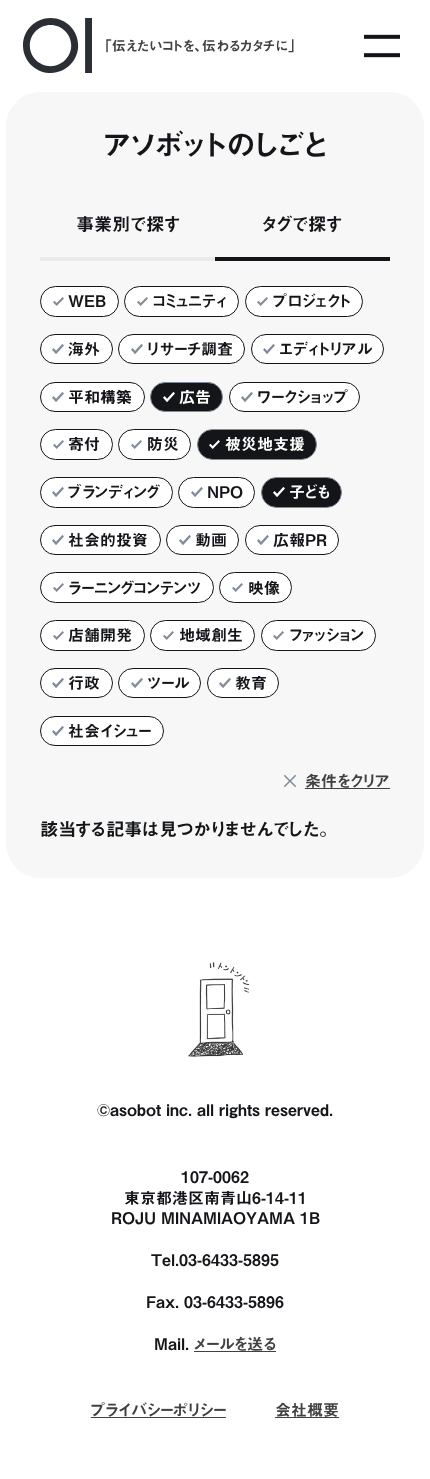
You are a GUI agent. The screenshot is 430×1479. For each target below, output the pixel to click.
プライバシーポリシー (158, 1410)
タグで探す (302, 224)
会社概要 (307, 1410)
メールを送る (235, 1344)
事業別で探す (128, 224)
